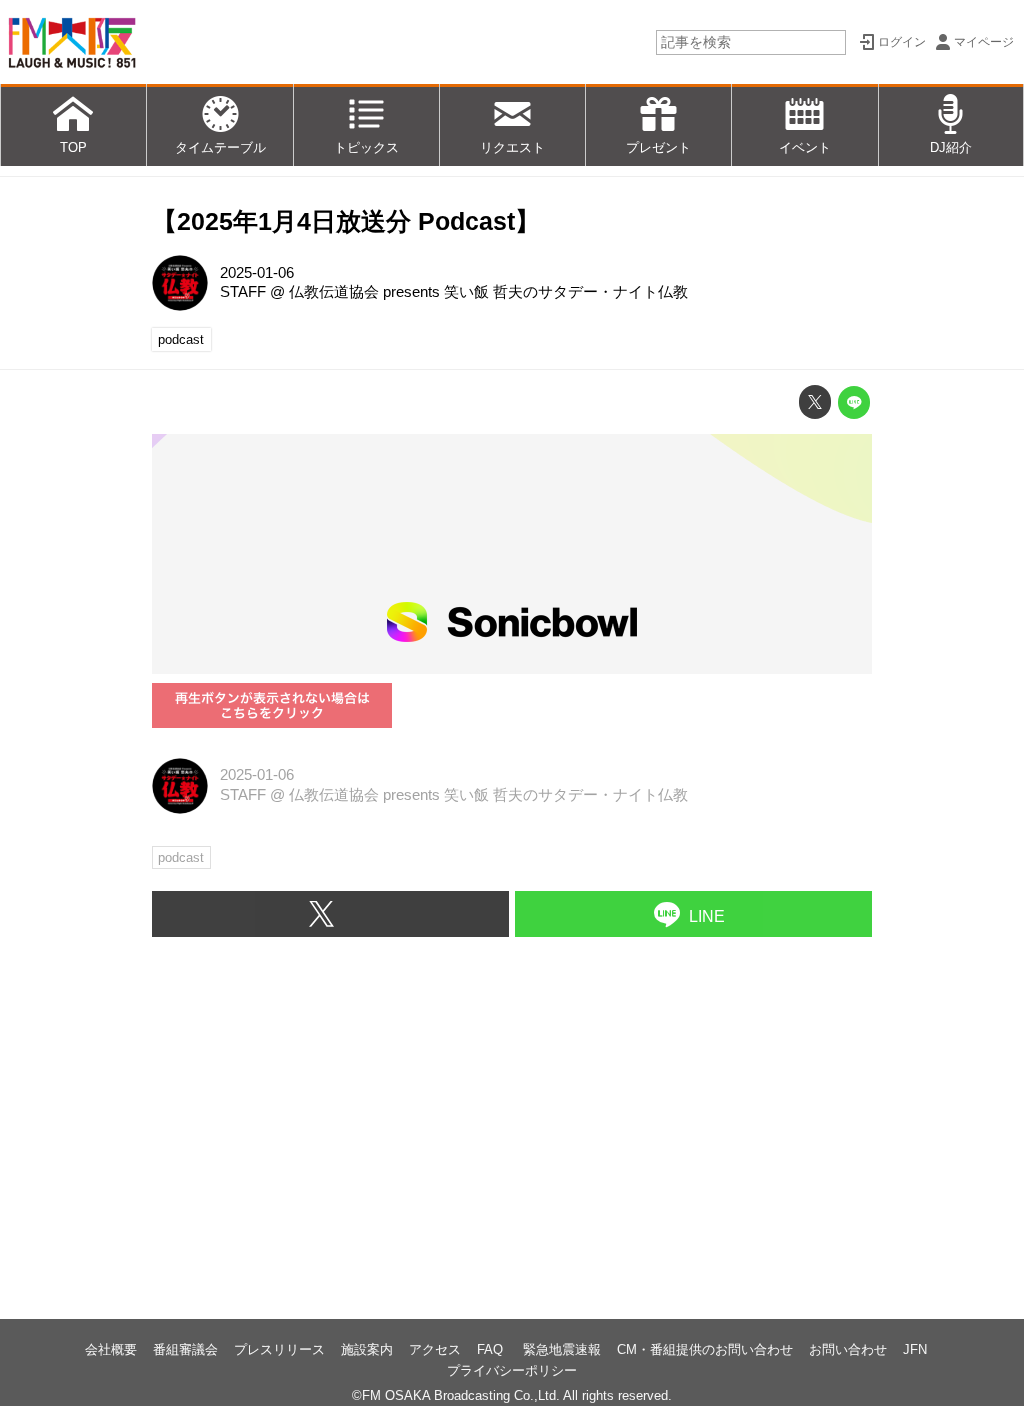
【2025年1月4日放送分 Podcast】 (346, 221)
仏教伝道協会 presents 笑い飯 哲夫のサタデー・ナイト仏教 (488, 292)
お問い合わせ (848, 1349)
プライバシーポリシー (512, 1370)
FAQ (492, 1349)
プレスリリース (279, 1349)
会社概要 (111, 1349)
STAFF (243, 292)
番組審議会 (185, 1349)
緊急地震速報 (562, 1349)
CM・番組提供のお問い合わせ (705, 1349)
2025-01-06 (257, 273)
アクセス (435, 1349)
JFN (915, 1349)
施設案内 (367, 1349)
